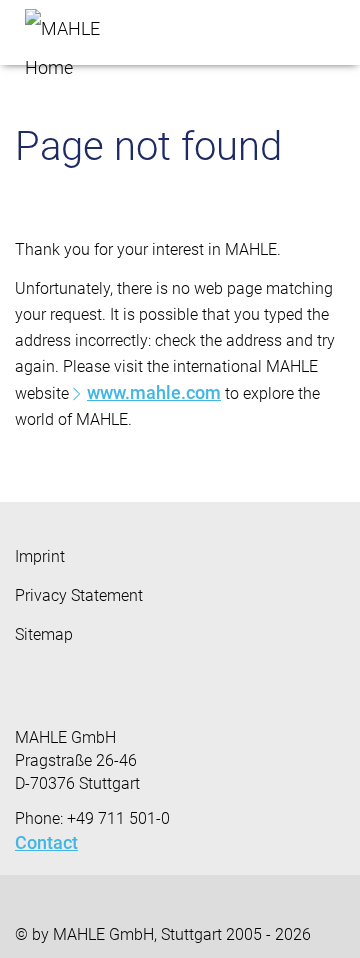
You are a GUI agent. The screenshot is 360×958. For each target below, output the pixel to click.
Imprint (40, 556)
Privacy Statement (79, 595)
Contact (46, 842)
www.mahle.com (154, 392)
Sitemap (44, 634)
